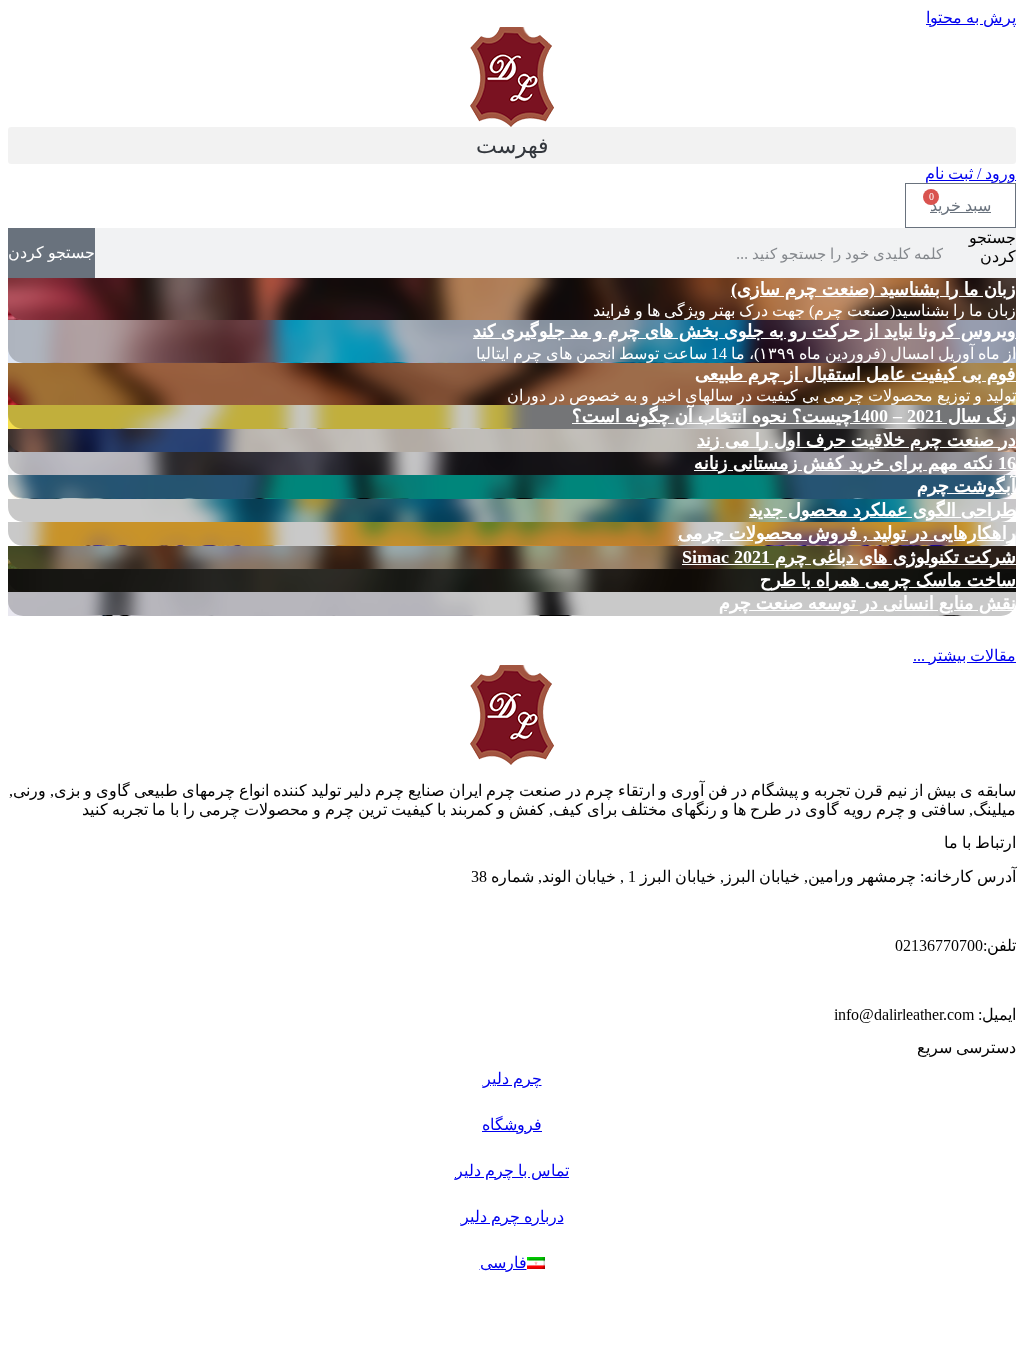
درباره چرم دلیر (512, 1216)
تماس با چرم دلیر (512, 1170)
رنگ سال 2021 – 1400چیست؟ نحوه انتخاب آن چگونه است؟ (794, 416)
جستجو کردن (992, 247)
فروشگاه (512, 1124)
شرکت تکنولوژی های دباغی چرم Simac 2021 (849, 557)
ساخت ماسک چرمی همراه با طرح (888, 580)
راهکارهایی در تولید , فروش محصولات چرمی (847, 533)
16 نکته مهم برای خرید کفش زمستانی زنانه (855, 463)
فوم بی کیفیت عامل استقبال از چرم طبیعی (855, 374)
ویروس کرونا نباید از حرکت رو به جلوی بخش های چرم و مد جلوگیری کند (744, 331)
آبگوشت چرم (966, 486)
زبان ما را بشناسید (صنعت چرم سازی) (873, 289)
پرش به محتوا (971, 17)
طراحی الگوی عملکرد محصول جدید (882, 510)
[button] (512, 145)
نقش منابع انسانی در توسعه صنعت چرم (867, 603)
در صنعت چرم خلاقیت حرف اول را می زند (856, 440)
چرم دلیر (512, 1078)
